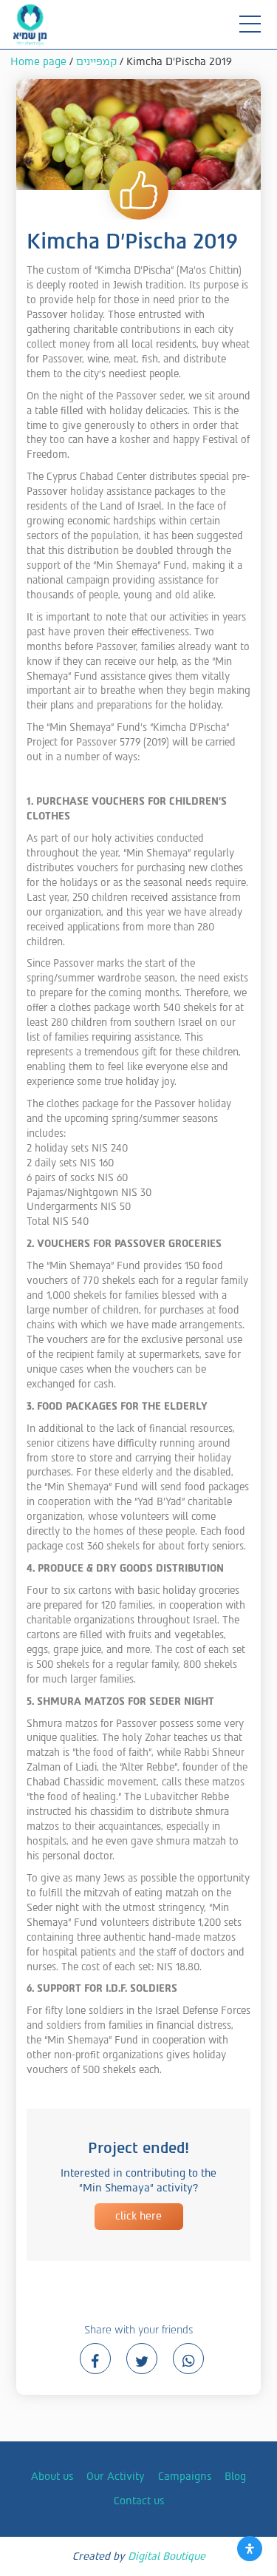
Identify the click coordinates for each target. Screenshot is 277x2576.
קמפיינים (96, 62)
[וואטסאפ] (188, 2359)
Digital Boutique (167, 2556)
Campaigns (185, 2477)
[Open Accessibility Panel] (250, 2549)
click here (138, 2216)
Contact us (139, 2501)
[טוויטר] (142, 2359)
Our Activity (116, 2477)
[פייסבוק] (95, 2359)
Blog (235, 2477)
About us (52, 2477)
